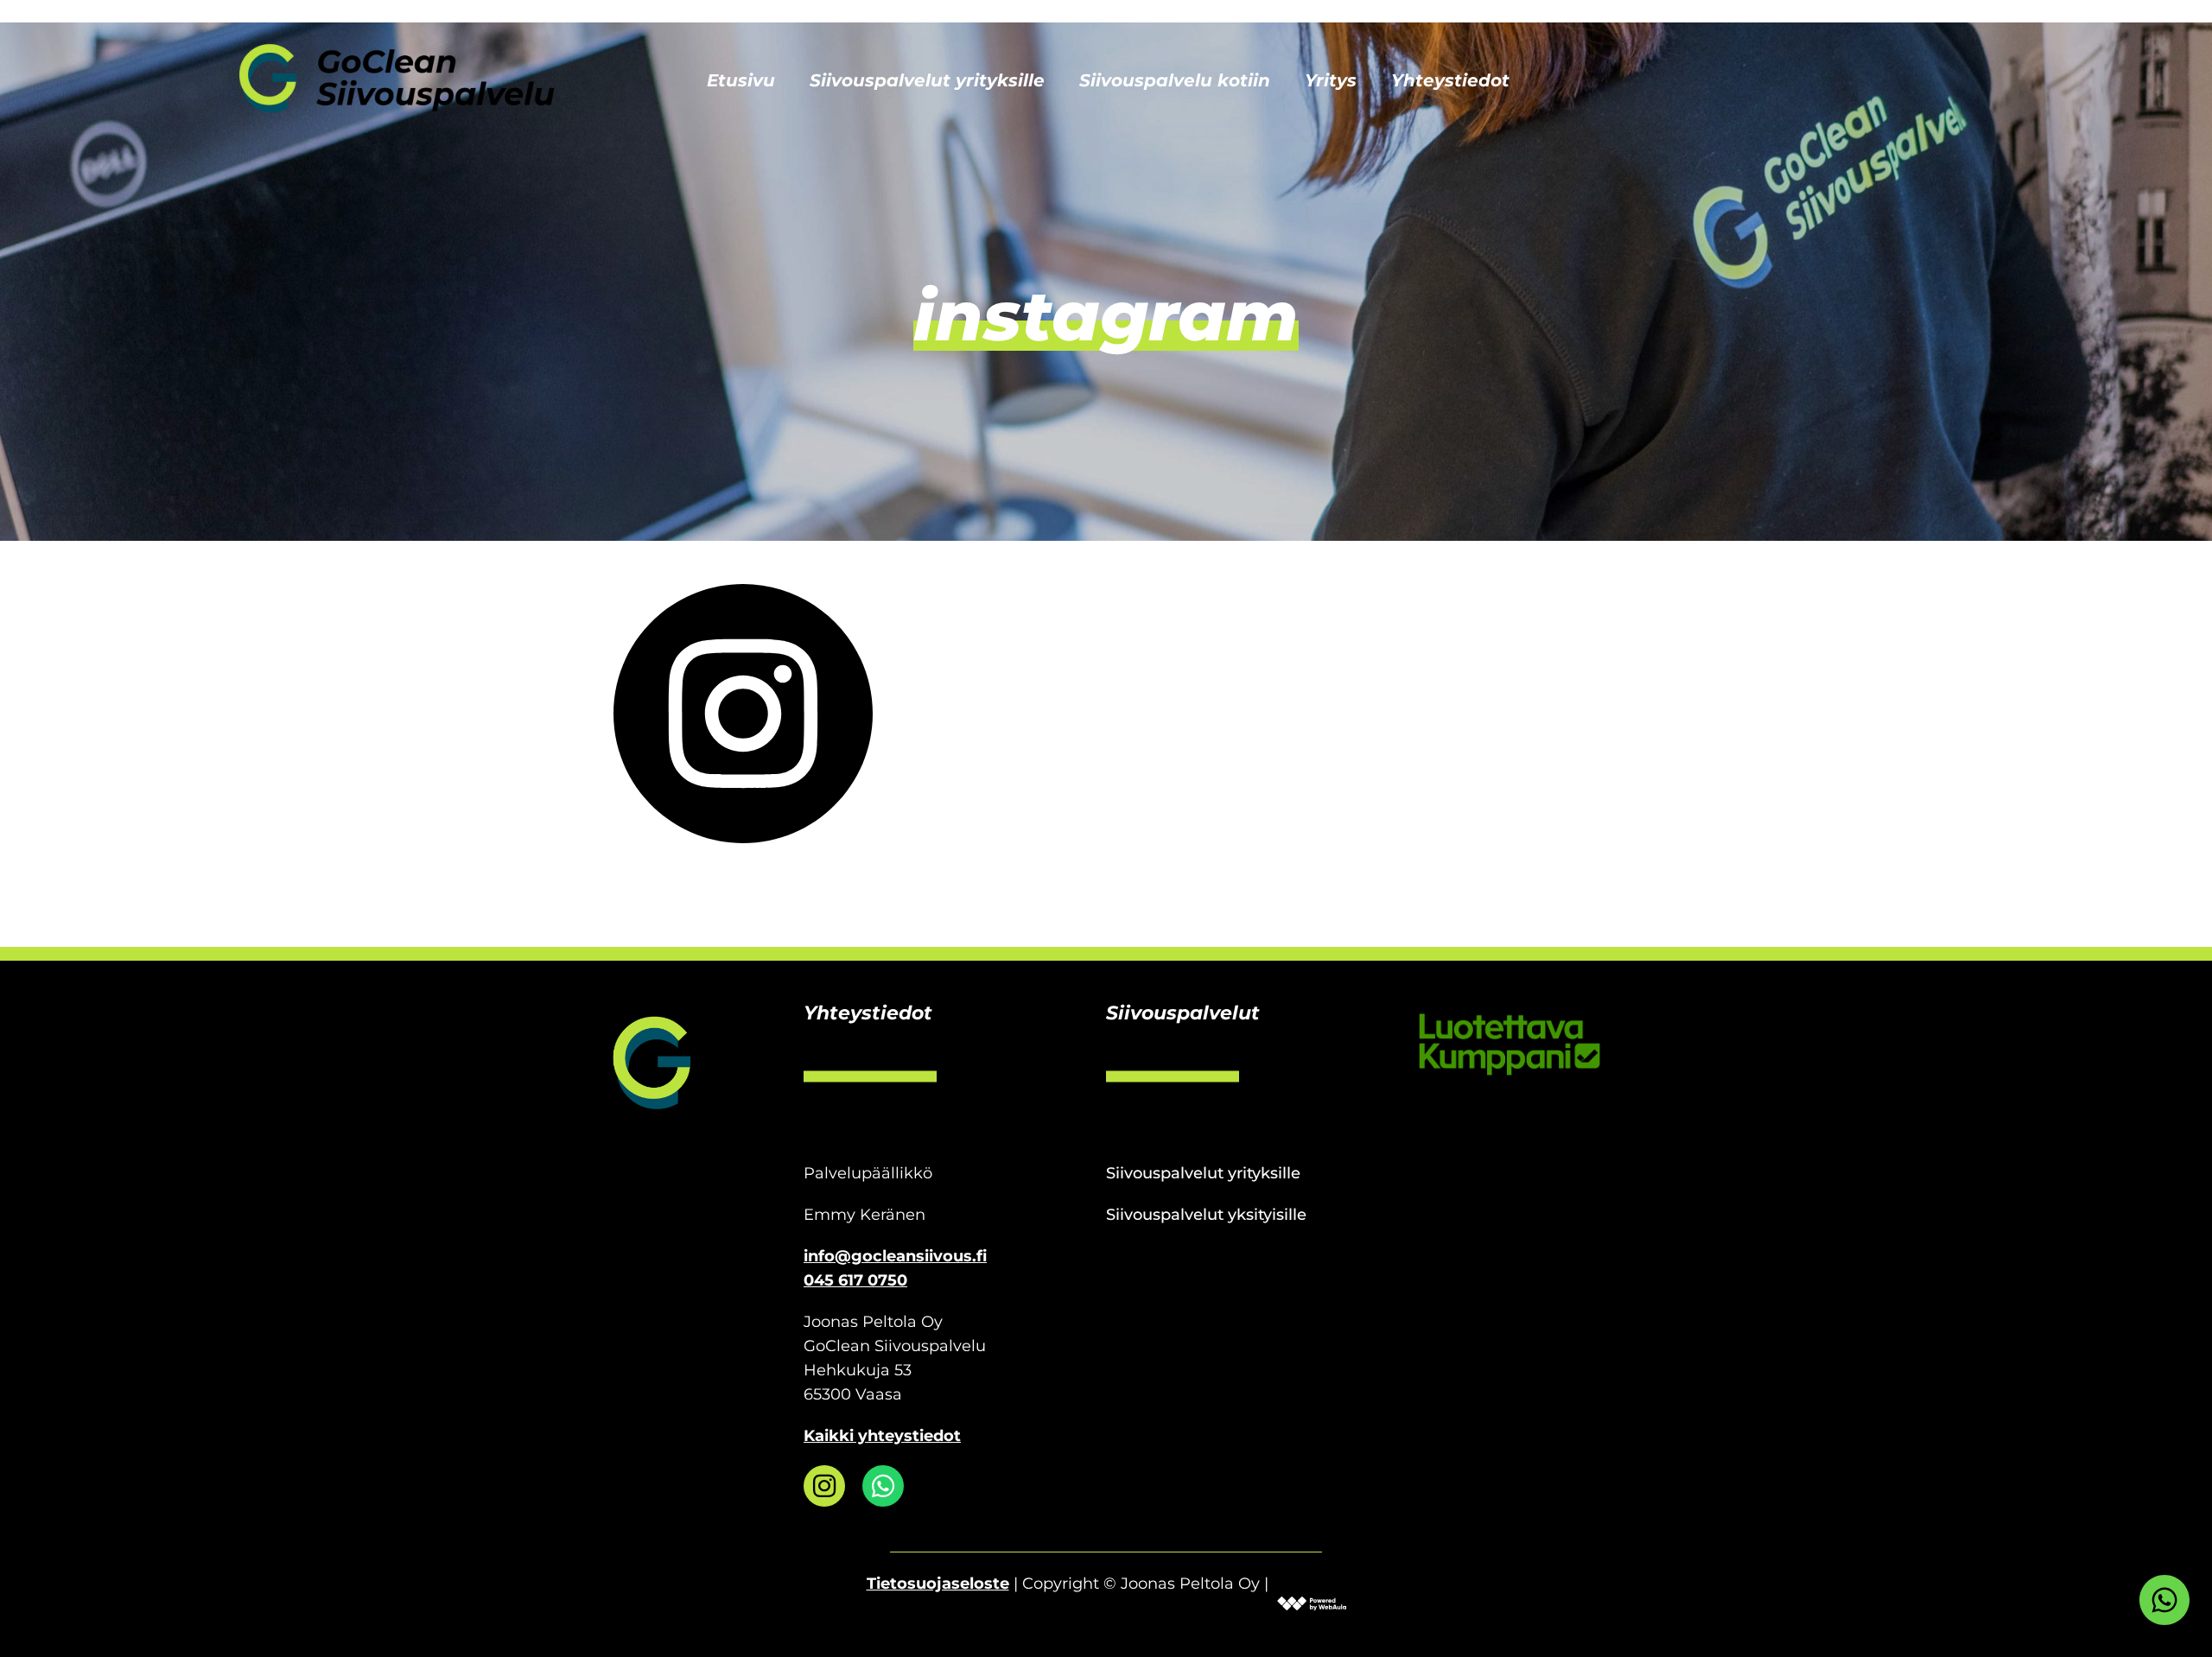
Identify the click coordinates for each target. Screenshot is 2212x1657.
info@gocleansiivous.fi (895, 1256)
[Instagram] (824, 1486)
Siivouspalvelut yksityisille (1206, 1215)
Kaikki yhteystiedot (882, 1436)
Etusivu (741, 80)
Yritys (1331, 80)
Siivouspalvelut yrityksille (927, 80)
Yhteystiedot (1450, 80)
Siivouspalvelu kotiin (1175, 80)
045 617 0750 (855, 1280)
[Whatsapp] (883, 1486)
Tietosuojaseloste (938, 1584)
